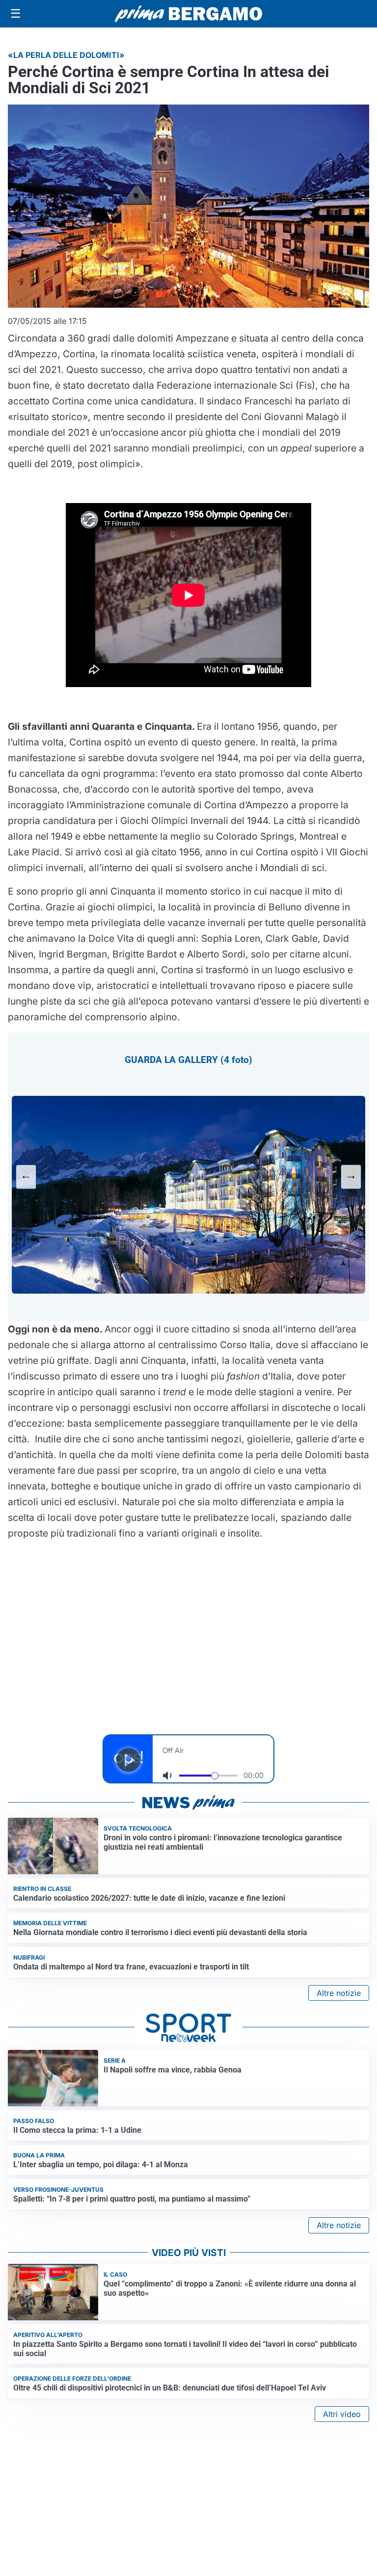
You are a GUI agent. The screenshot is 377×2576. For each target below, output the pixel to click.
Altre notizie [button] (339, 1993)
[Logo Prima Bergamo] (188, 14)
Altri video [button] (342, 2414)
